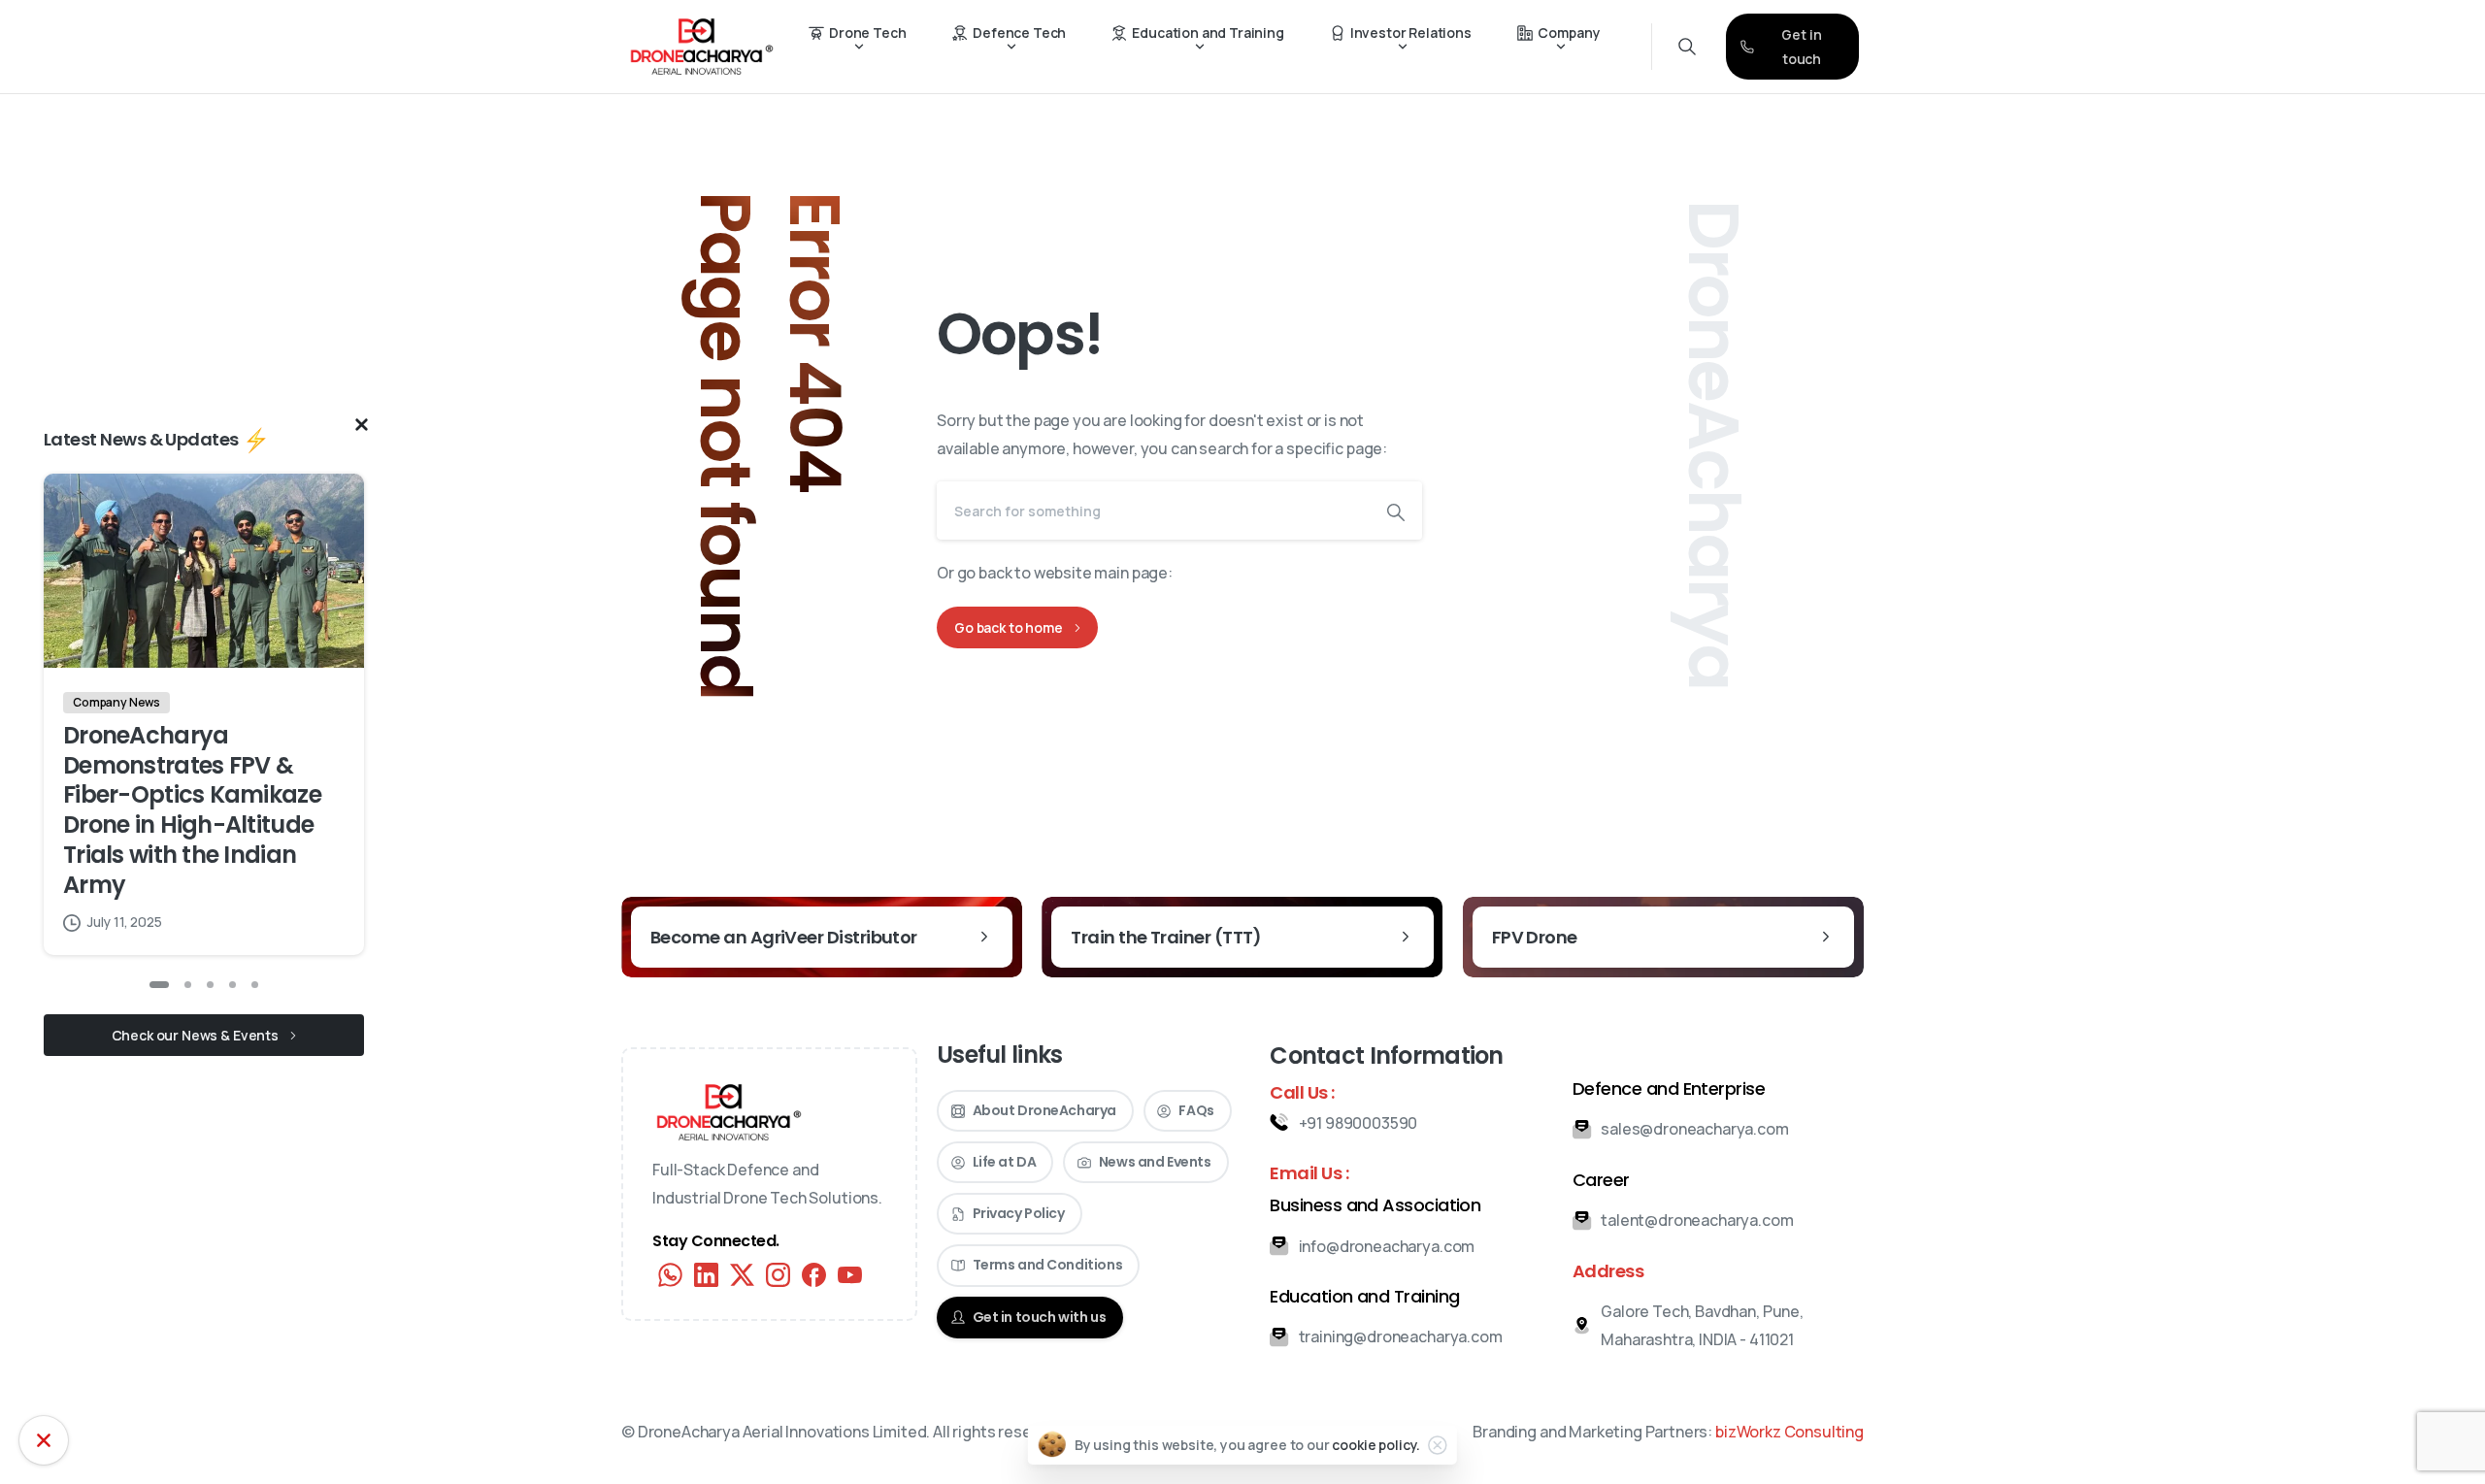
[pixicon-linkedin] (706, 1273)
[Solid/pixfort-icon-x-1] (742, 1273)
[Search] (1396, 511)
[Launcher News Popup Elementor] (44, 1440)
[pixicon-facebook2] (814, 1273)
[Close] (1438, 1445)
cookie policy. (1376, 1445)
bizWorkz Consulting (1789, 1432)
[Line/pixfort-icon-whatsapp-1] (670, 1273)
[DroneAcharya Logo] (729, 1112)
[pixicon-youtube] (850, 1273)
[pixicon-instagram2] (778, 1273)
